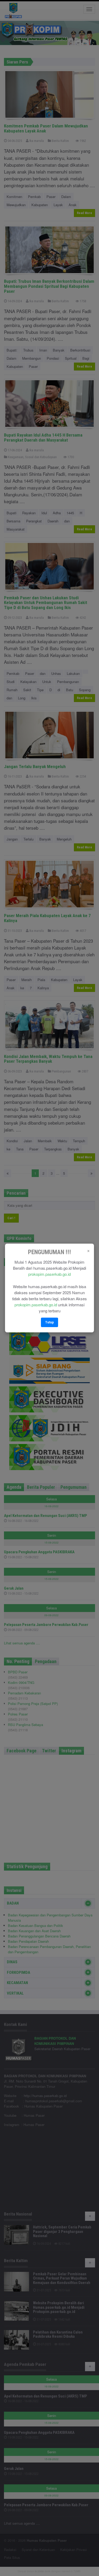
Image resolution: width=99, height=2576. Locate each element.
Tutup (49, 1322)
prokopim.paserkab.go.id (49, 1274)
